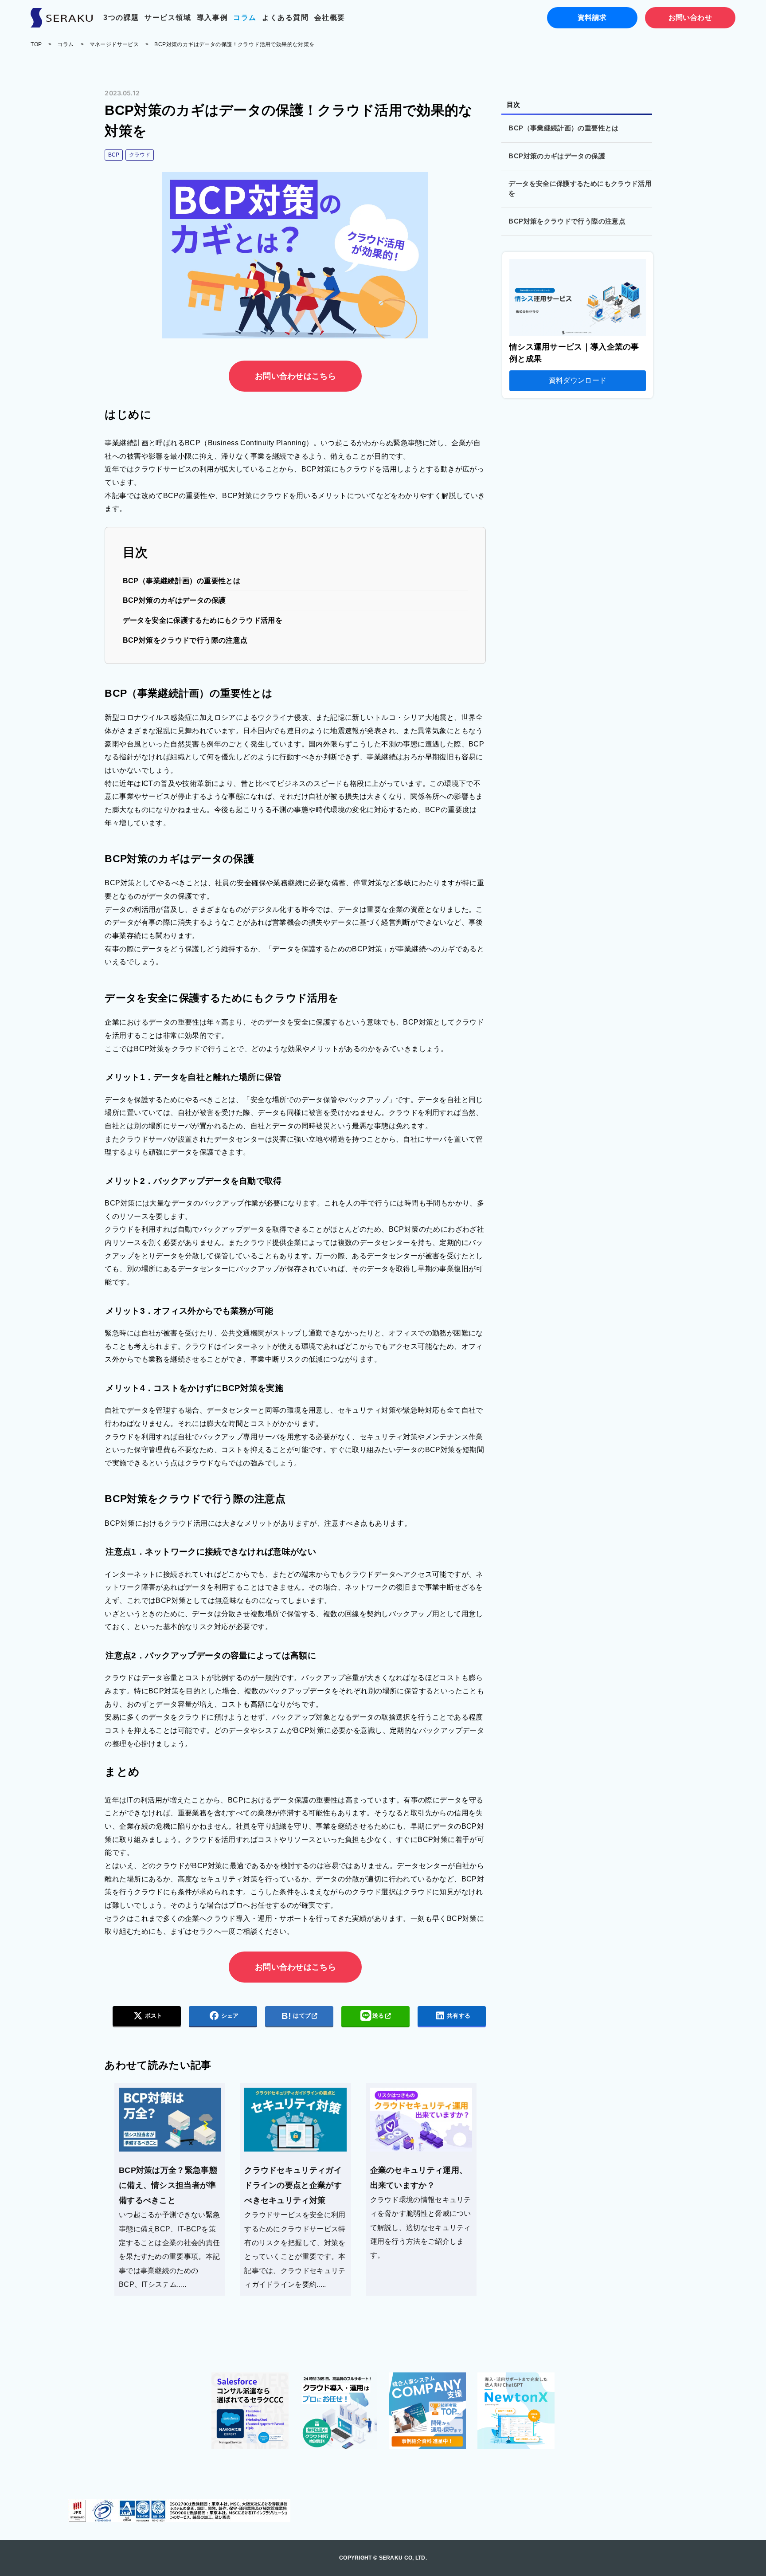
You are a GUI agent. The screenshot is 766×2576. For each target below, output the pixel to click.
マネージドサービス (114, 44)
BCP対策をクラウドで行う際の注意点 (185, 640)
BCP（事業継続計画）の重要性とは (182, 581)
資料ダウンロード (578, 380)
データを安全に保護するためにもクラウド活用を (203, 620)
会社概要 (330, 18)
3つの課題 (121, 18)
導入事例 (212, 18)
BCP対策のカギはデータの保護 (174, 600)
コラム (245, 18)
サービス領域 (168, 18)
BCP (114, 155)
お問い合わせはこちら (295, 376)
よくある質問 (285, 18)
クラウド (140, 155)
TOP (36, 44)
